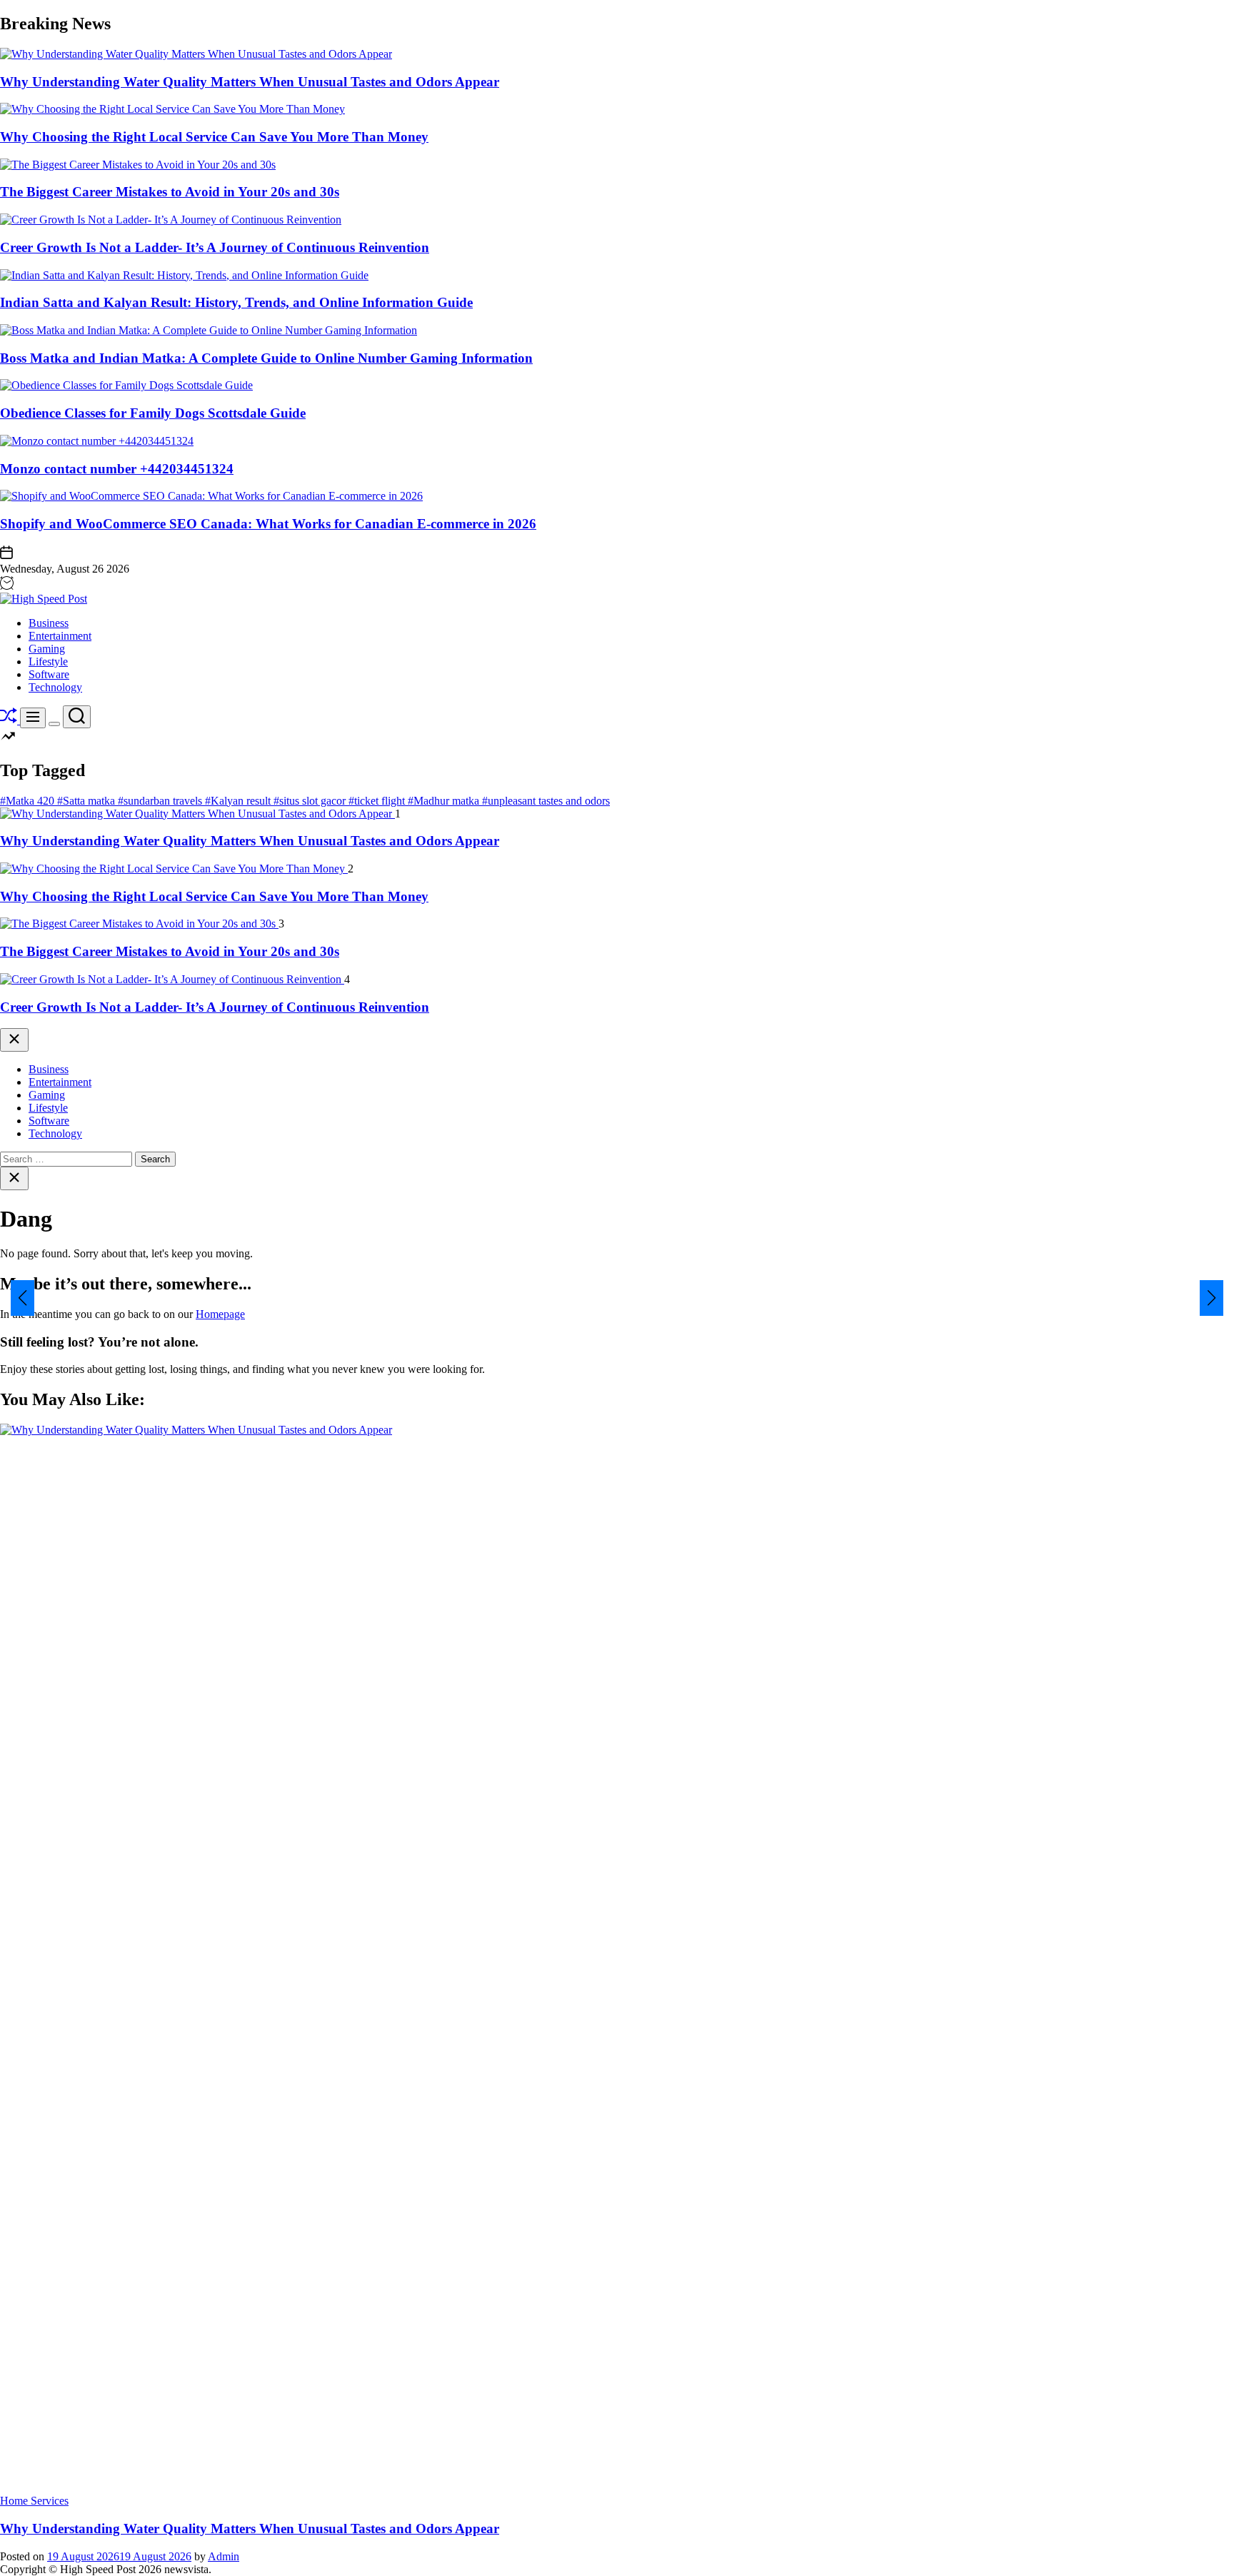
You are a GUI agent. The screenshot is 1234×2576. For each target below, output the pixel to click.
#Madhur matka (445, 801)
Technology (55, 687)
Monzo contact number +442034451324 (117, 469)
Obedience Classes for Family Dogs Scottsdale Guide (153, 413)
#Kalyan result (239, 801)
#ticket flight (378, 801)
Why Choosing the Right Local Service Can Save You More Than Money (214, 137)
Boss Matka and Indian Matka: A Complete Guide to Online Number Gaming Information (266, 358)
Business (49, 623)
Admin (224, 2556)
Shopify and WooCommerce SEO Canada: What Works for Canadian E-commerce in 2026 (268, 524)
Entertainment (60, 636)
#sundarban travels (161, 801)
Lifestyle (48, 661)
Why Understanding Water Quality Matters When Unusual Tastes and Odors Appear (250, 82)
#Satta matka (87, 801)
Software (49, 674)
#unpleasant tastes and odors (546, 801)
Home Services (34, 2501)
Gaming (47, 649)
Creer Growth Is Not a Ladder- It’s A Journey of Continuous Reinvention (215, 247)
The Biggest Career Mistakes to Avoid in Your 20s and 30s (170, 192)
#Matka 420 (29, 801)
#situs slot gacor (311, 801)
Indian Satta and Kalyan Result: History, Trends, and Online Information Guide (236, 302)
